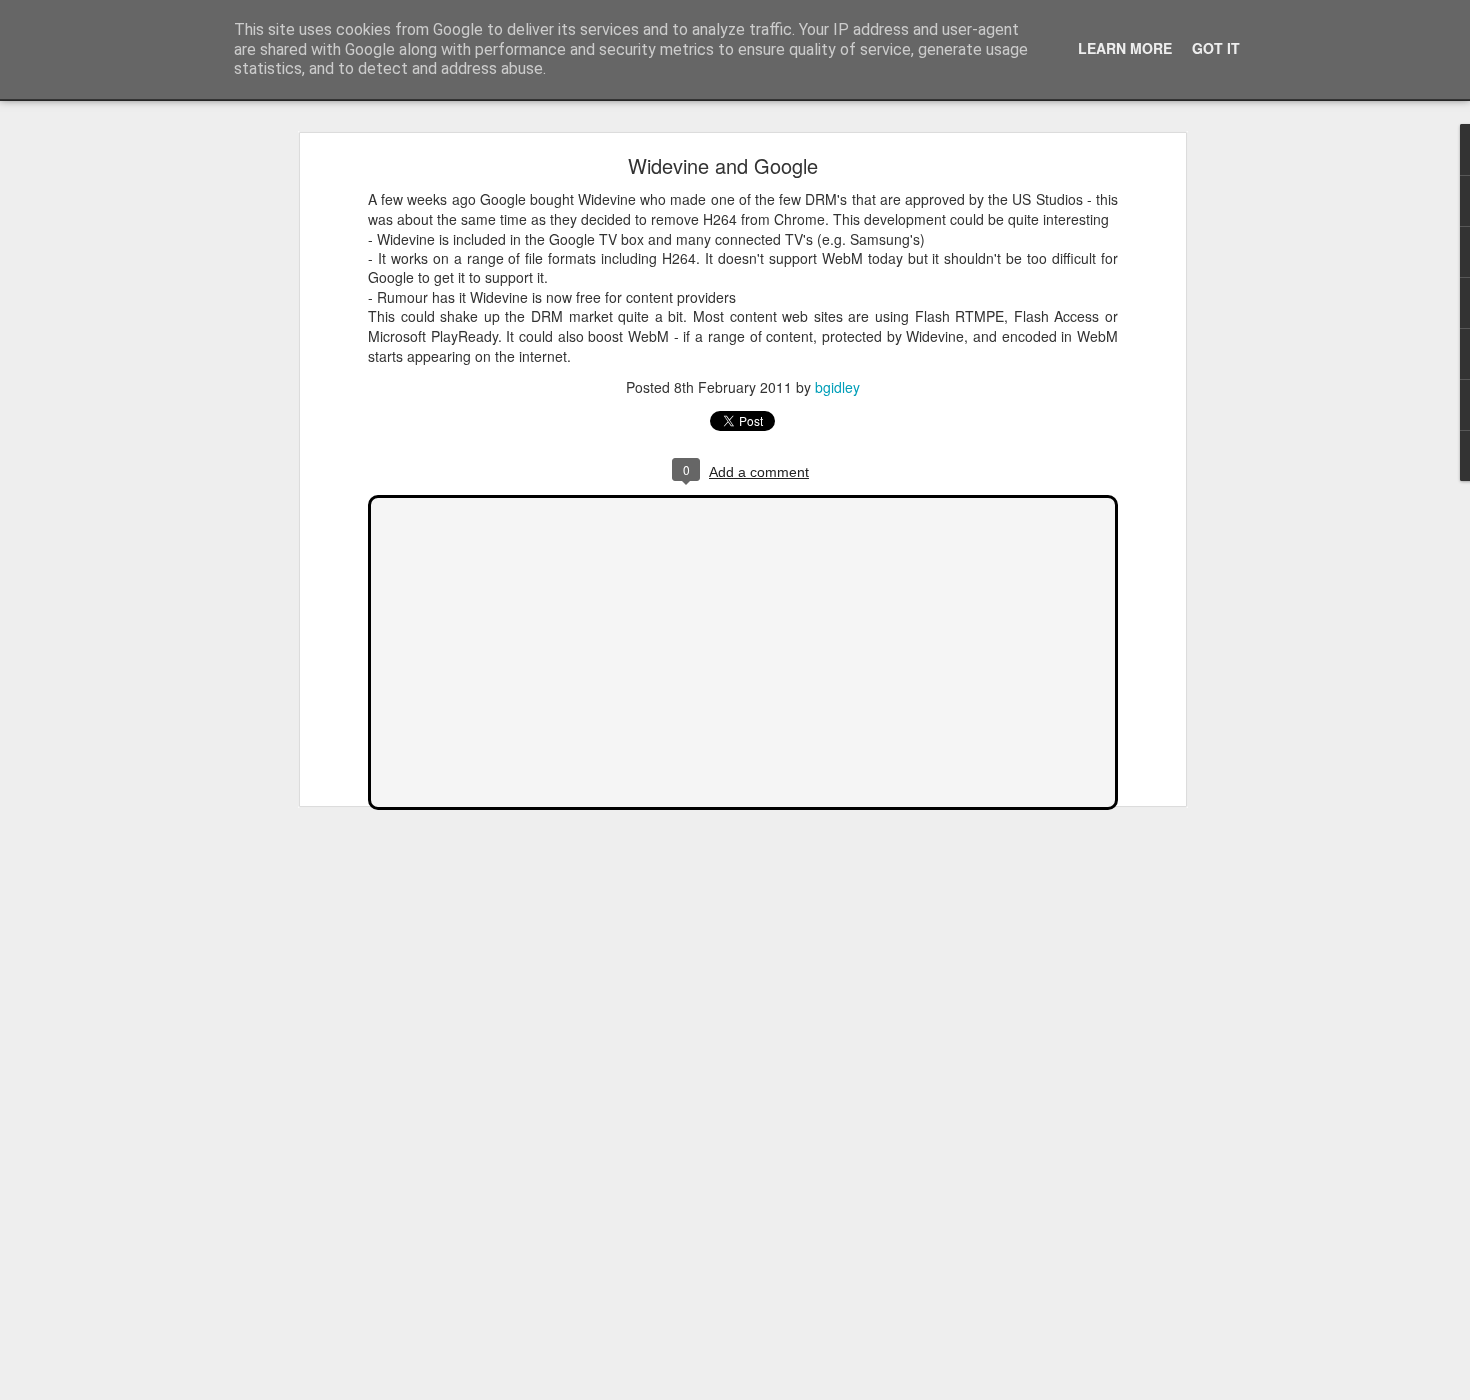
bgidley (837, 386)
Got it (1216, 48)
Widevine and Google (723, 165)
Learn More (1125, 48)
